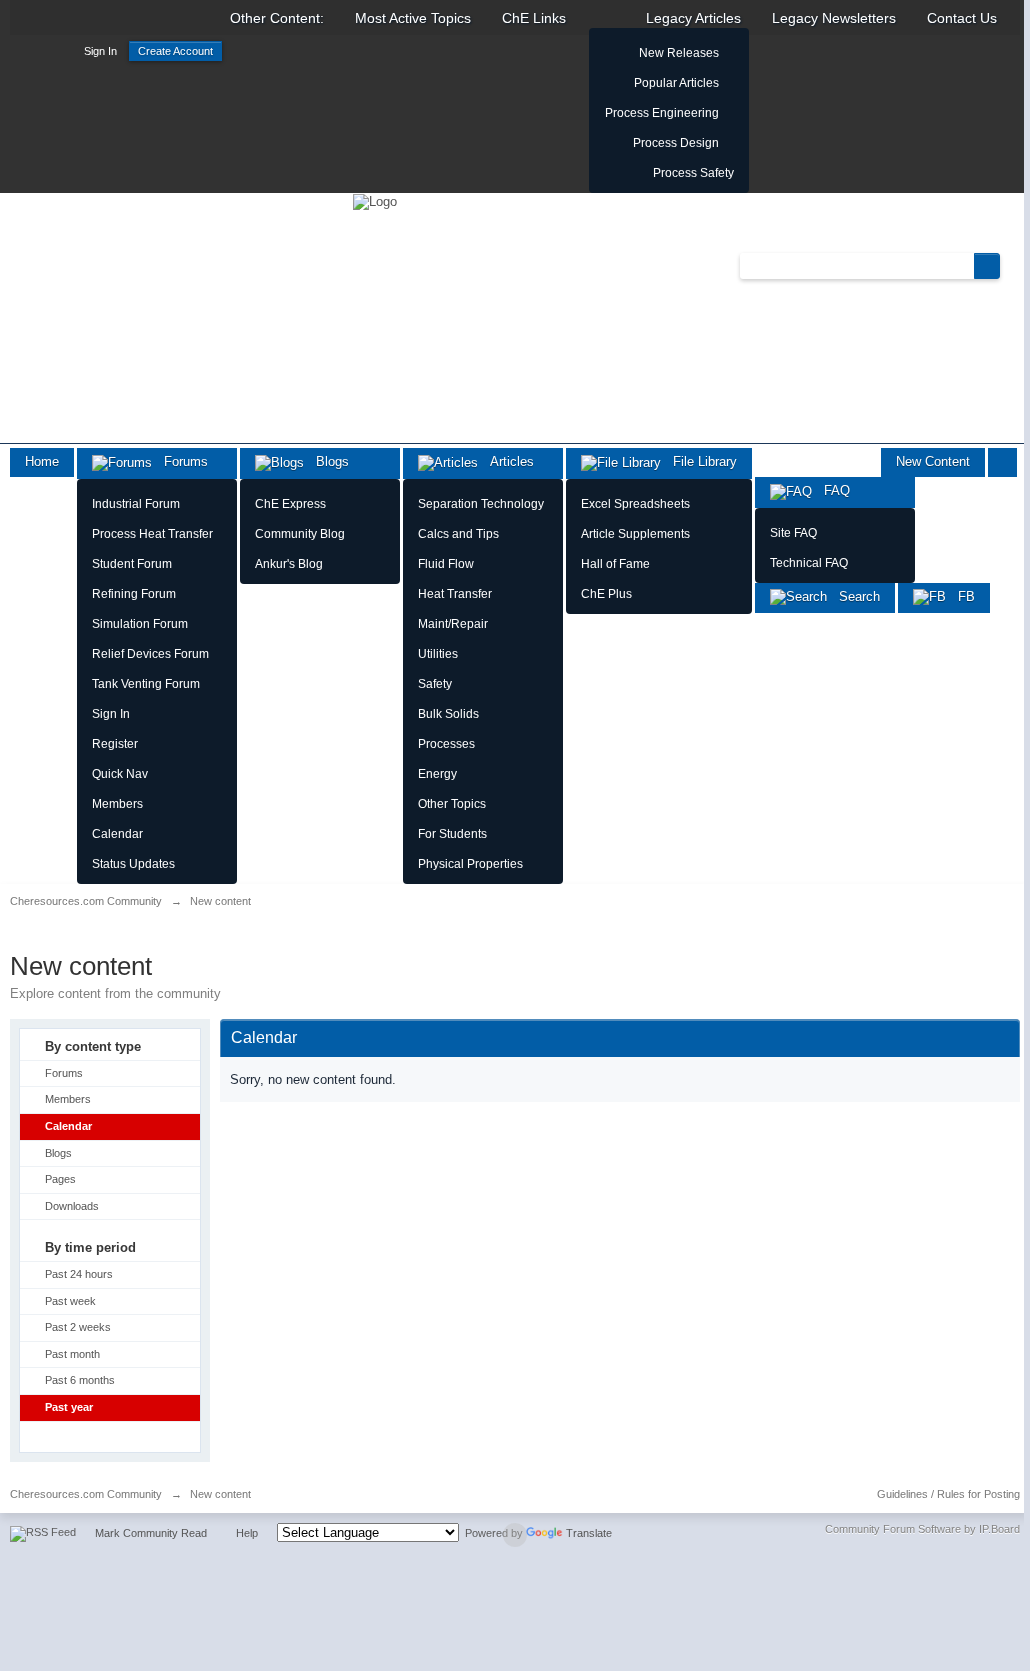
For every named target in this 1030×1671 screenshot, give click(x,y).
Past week (70, 1301)
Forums (180, 461)
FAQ (831, 490)
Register (115, 744)
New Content (933, 461)
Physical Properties (470, 864)
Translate (589, 1533)
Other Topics (452, 804)
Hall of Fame (615, 564)
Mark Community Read (151, 1533)
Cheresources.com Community (86, 1494)
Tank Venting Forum (146, 684)
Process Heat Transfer (152, 534)
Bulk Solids (448, 714)
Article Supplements (635, 534)
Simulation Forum (140, 624)
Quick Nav (120, 774)
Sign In (100, 51)
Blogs (326, 461)
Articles (506, 461)
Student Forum (132, 564)
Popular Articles (676, 83)
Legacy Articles (693, 18)
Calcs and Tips (458, 534)
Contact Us (962, 18)
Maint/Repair (453, 624)
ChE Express (290, 504)
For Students (452, 834)
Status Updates (133, 864)
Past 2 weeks (78, 1327)
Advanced (1012, 265)
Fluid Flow (446, 564)
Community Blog (300, 534)
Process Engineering (662, 113)
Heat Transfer (455, 594)
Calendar (117, 834)
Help (247, 1533)
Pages (60, 1179)
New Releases (679, 53)
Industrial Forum (136, 504)
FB (960, 596)
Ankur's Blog (289, 564)
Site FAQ (793, 533)
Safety (435, 684)
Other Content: (277, 18)
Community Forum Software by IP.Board (922, 1529)
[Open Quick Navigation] (1002, 462)
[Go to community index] (375, 200)
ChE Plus (606, 594)
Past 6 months (80, 1380)
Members (117, 804)
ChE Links (534, 18)
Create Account (175, 51)
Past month (72, 1354)
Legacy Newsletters (834, 18)
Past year (69, 1407)
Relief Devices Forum (150, 654)
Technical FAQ (809, 563)
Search (853, 596)
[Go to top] (515, 1535)
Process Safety (693, 173)
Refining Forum (134, 594)
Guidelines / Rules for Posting (948, 1494)
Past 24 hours (79, 1274)
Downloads (72, 1206)
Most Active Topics (413, 18)
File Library (699, 461)
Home (42, 461)
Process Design (676, 143)
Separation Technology (481, 504)
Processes (446, 744)
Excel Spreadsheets (635, 504)
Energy (437, 774)
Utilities (438, 654)
